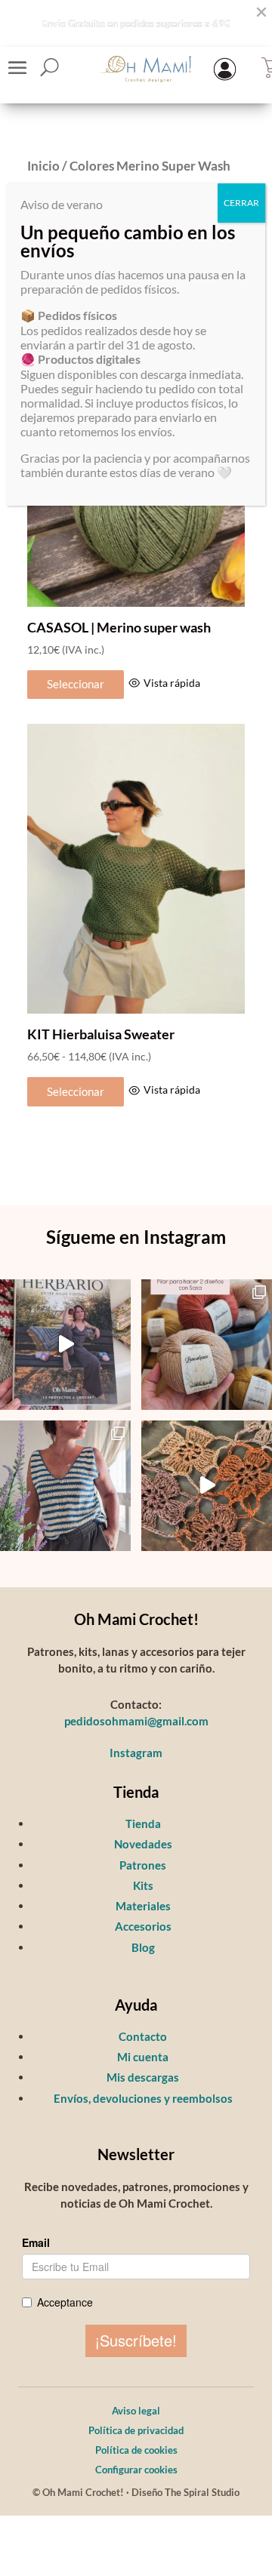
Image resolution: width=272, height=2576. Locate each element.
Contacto (143, 2036)
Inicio (43, 166)
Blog (143, 1947)
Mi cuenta (143, 2057)
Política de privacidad (136, 2430)
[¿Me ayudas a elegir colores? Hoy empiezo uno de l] (207, 1345)
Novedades (143, 1844)
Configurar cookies (136, 2470)
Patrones (143, 1865)
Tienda (143, 1824)
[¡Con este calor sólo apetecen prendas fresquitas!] (65, 1486)
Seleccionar (76, 684)
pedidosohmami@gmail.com (136, 1721)
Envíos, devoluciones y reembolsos (143, 2098)
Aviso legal (136, 2411)
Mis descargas (143, 2077)
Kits (143, 1885)
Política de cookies (136, 2450)
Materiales (143, 1906)
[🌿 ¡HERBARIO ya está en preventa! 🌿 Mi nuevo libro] (65, 1345)
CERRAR (241, 203)
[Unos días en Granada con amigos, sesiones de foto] (207, 1486)
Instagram (136, 1753)
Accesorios (143, 1926)
